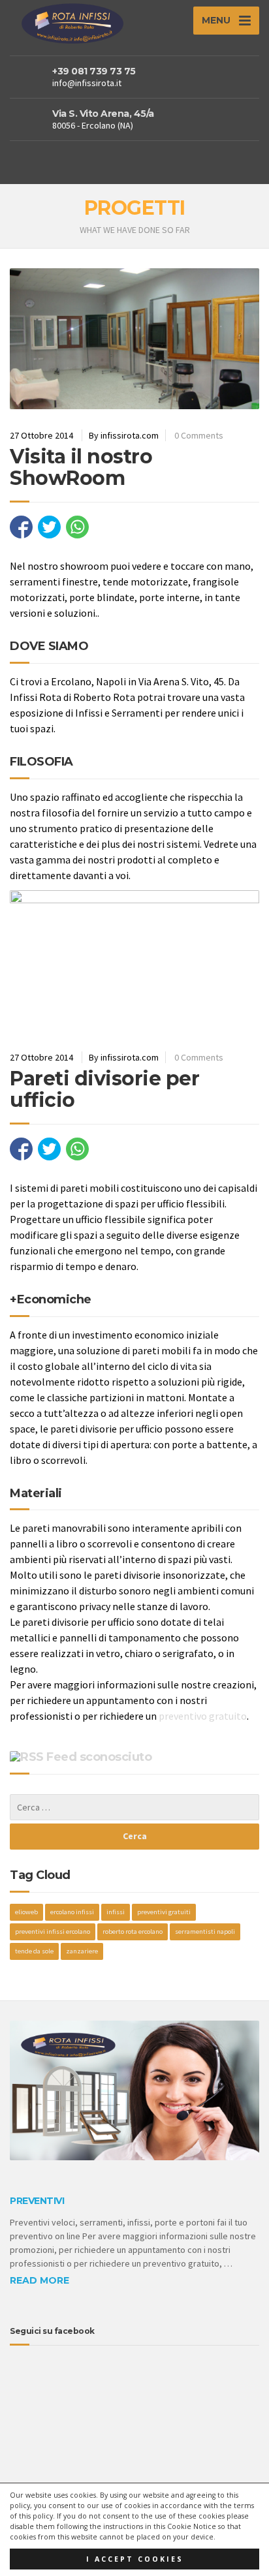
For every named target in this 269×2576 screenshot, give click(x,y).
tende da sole (34, 1951)
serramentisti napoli (205, 1932)
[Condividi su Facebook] (21, 527)
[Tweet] (49, 527)
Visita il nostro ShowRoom (81, 467)
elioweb (26, 1912)
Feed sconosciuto (99, 1757)
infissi (116, 1912)
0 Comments (199, 435)
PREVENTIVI (37, 2201)
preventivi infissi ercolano (53, 1932)
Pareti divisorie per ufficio (104, 1089)
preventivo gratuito (203, 1716)
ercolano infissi (72, 1912)
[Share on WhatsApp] (77, 527)
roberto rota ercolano (133, 1932)
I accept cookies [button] (135, 2559)
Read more (40, 2280)
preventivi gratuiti (164, 1912)
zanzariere (82, 1951)
